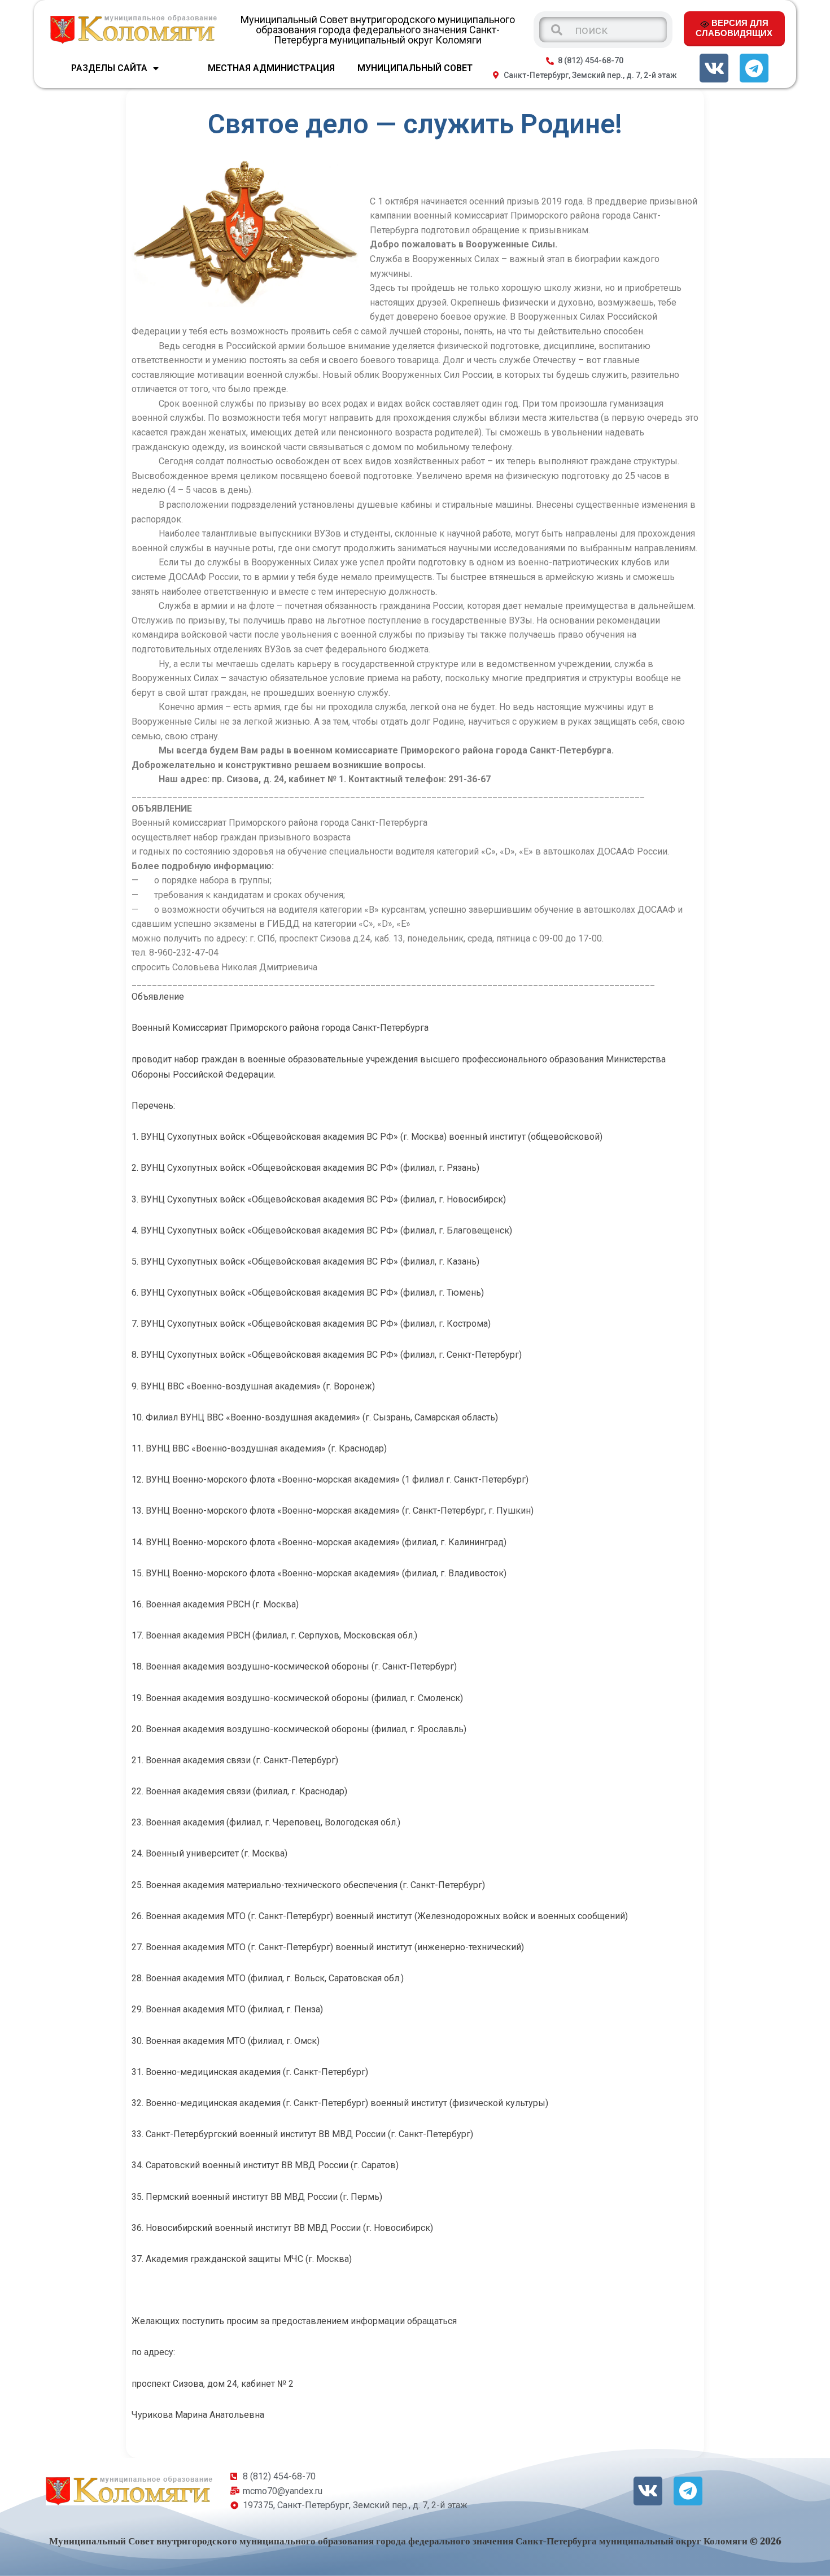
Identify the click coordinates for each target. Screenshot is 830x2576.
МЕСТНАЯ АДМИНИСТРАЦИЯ (271, 68)
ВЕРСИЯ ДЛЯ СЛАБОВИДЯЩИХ (734, 28)
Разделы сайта (109, 68)
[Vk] (714, 68)
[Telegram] (754, 68)
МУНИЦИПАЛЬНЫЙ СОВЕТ (415, 68)
